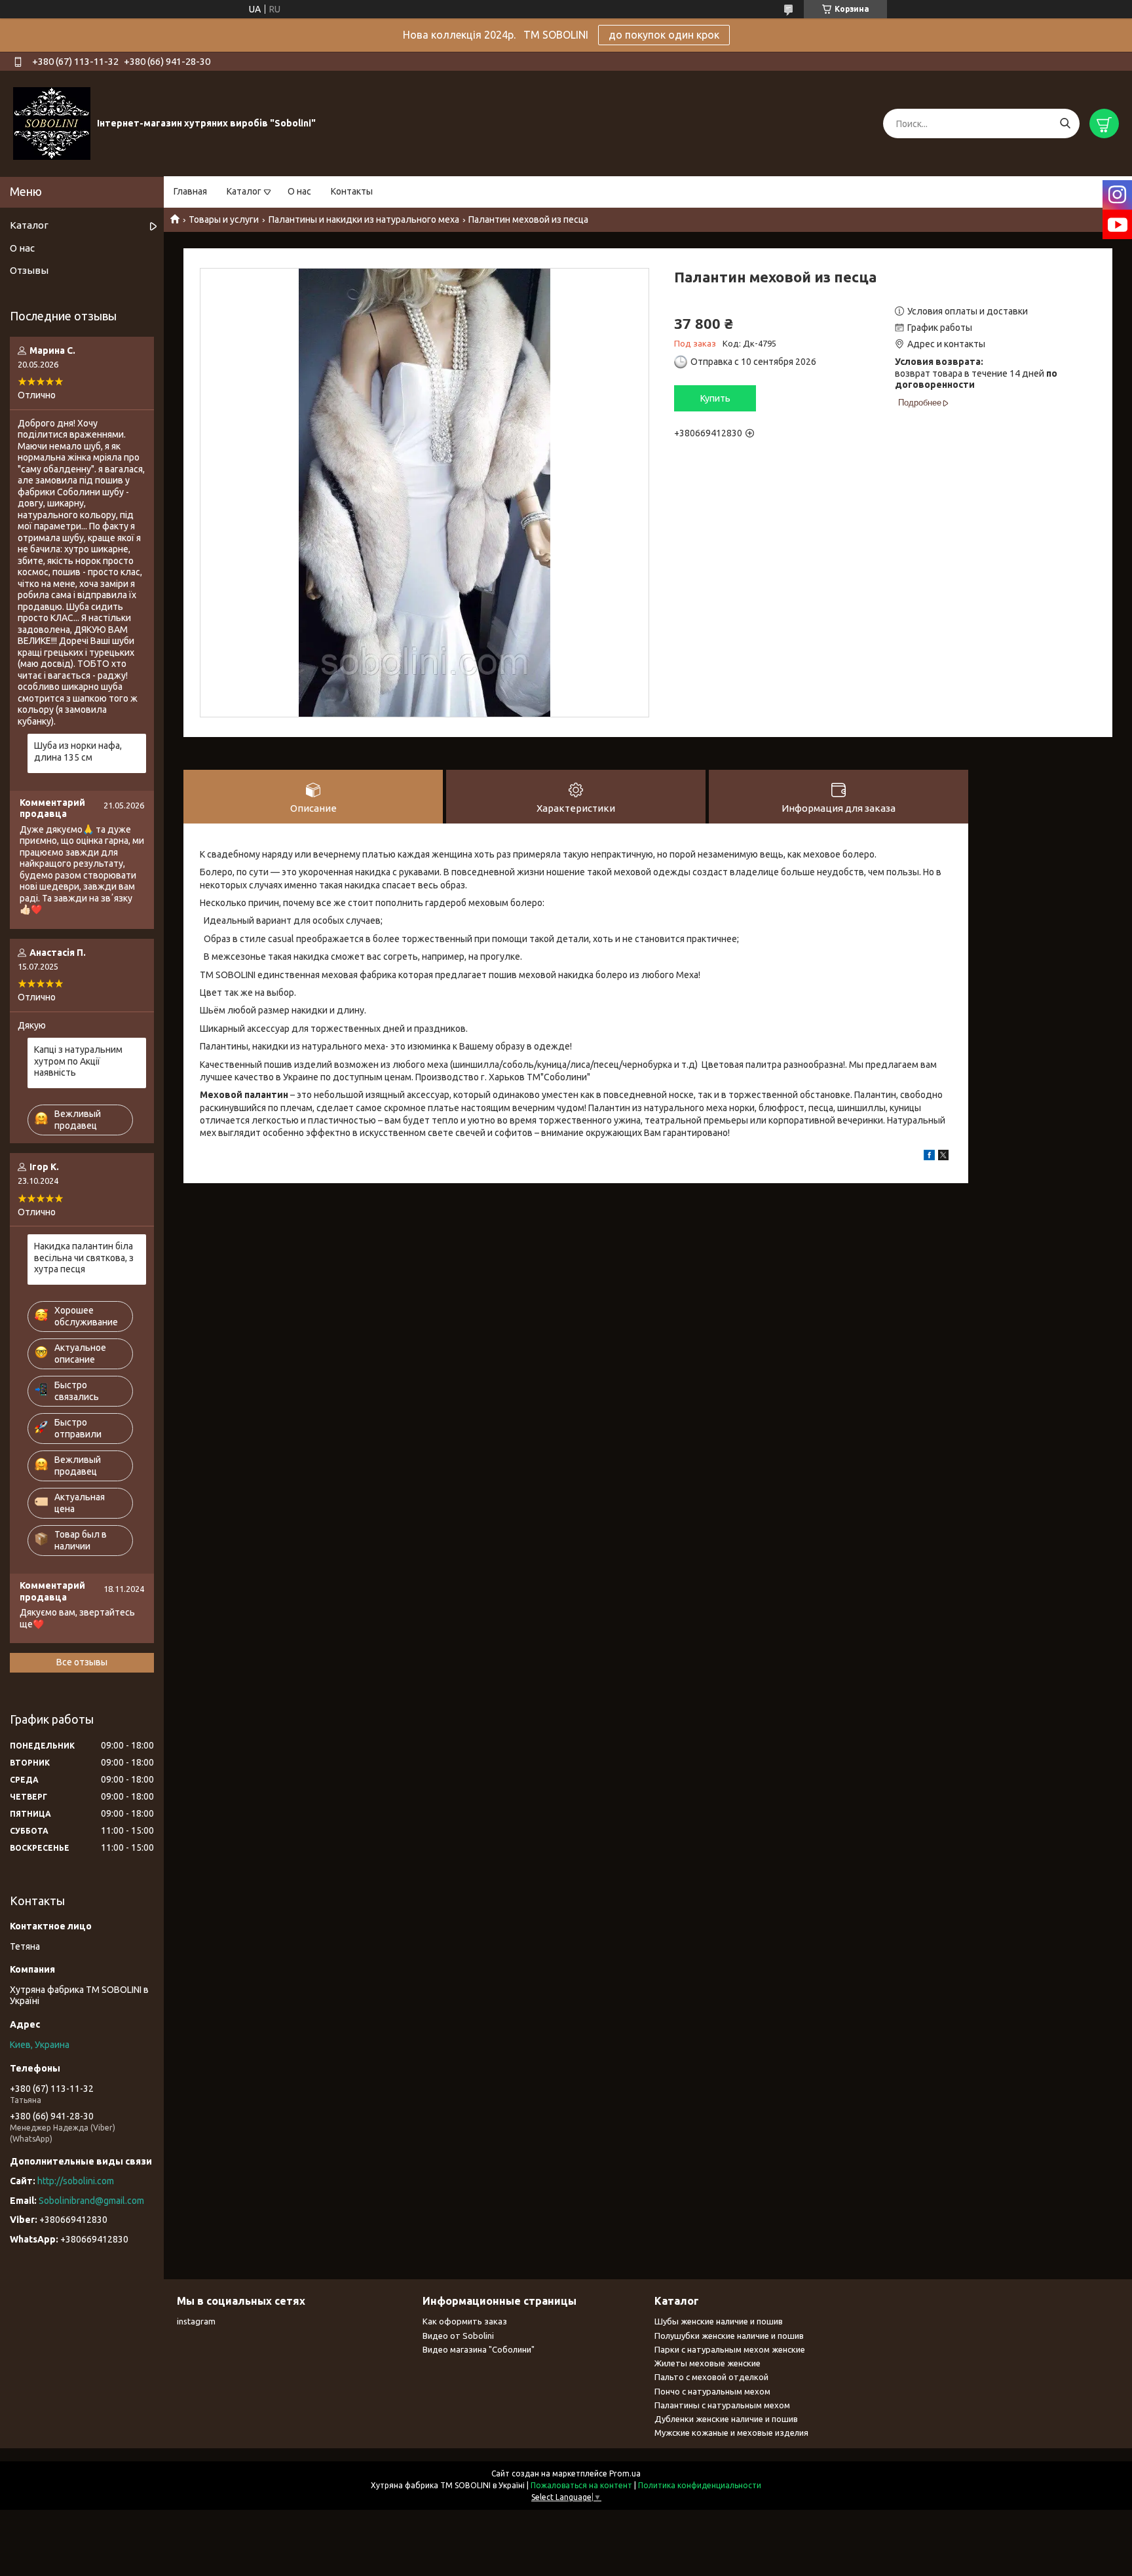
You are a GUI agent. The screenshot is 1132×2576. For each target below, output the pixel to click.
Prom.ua (625, 2473)
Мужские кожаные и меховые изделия (731, 2433)
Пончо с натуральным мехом (712, 2391)
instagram (196, 2321)
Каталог (244, 191)
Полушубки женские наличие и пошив (729, 2336)
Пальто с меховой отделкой (711, 2377)
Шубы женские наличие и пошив (719, 2321)
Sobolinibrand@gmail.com (91, 2201)
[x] (943, 1157)
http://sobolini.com (76, 2181)
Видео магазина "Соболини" (479, 2349)
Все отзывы (82, 1662)
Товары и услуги (224, 219)
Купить (715, 398)
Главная (190, 191)
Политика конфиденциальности (700, 2485)
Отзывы (29, 270)
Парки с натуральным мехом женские (730, 2349)
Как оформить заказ (465, 2321)
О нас (299, 191)
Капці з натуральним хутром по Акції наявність (78, 1061)
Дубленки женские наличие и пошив (726, 2419)
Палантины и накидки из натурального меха (364, 219)
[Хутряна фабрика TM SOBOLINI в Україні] (52, 123)
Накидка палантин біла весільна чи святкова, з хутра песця (84, 1258)
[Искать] (1065, 123)
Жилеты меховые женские (707, 2363)
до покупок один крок (664, 35)
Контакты (352, 191)
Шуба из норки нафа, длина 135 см (78, 751)
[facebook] (929, 1157)
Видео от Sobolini (458, 2336)
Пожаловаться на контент (581, 2485)
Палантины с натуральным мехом (722, 2405)
